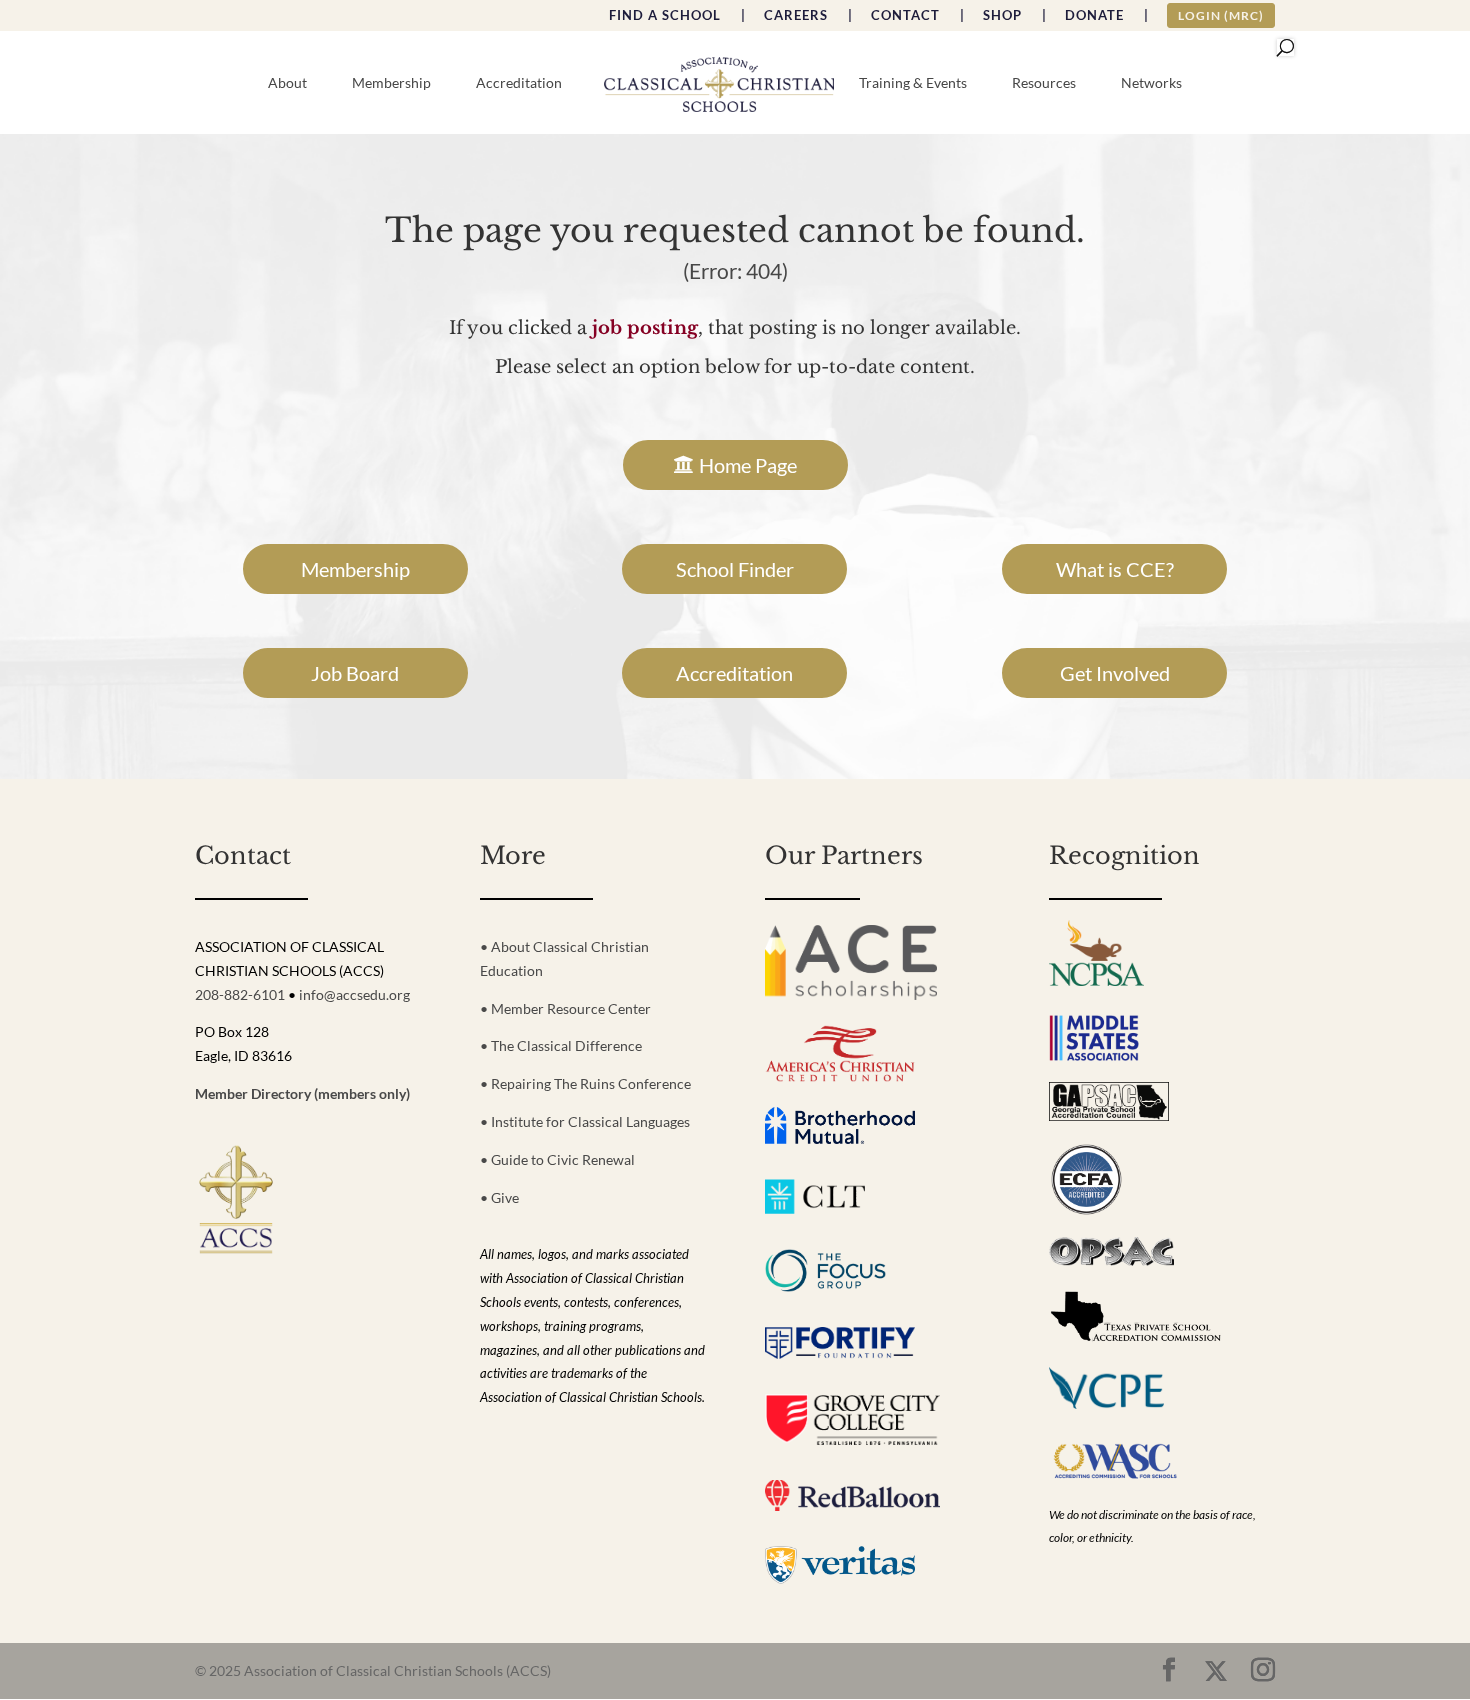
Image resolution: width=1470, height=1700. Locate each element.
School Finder (735, 569)
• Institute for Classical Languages (585, 1121)
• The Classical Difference (561, 1045)
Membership (391, 83)
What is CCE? (1115, 569)
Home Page (748, 465)
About (287, 83)
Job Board (355, 673)
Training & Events (913, 83)
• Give (499, 1197)
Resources (1044, 83)
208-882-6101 (240, 994)
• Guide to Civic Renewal (557, 1159)
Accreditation (519, 83)
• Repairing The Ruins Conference (585, 1083)
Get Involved (1115, 673)
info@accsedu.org (354, 994)
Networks (1151, 83)
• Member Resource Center (565, 1008)
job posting (645, 328)
